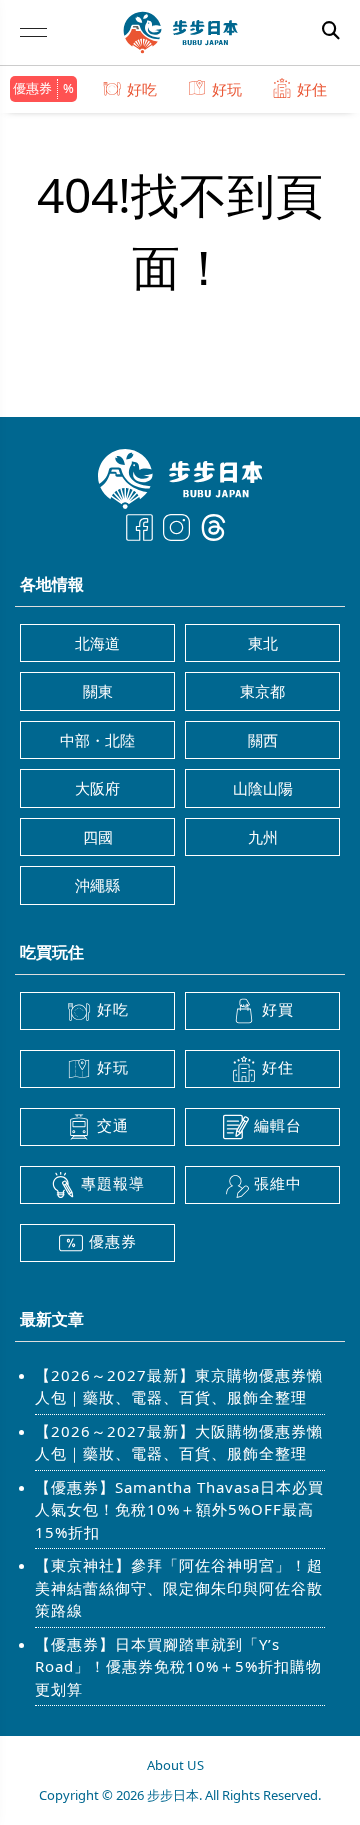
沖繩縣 (97, 885)
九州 (263, 837)
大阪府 (97, 788)
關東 (98, 691)
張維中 (278, 1183)
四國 (98, 837)
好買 (278, 1009)
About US (175, 1765)
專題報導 (113, 1183)
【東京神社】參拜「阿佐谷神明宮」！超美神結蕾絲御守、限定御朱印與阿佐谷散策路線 (179, 1587)
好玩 (227, 89)
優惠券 (32, 88)
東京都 (262, 691)
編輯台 (278, 1125)
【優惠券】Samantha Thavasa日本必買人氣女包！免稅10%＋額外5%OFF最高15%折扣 (179, 1509)
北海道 (97, 643)
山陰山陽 (263, 788)
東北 (263, 643)
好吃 (142, 89)
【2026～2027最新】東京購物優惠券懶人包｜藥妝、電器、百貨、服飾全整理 (179, 1386)
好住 (312, 89)
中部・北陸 (97, 740)
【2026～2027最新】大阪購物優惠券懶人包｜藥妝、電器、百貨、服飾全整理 (179, 1442)
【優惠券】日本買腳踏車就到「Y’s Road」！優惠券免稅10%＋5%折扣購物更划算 (178, 1666)
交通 (113, 1125)
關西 (263, 740)
